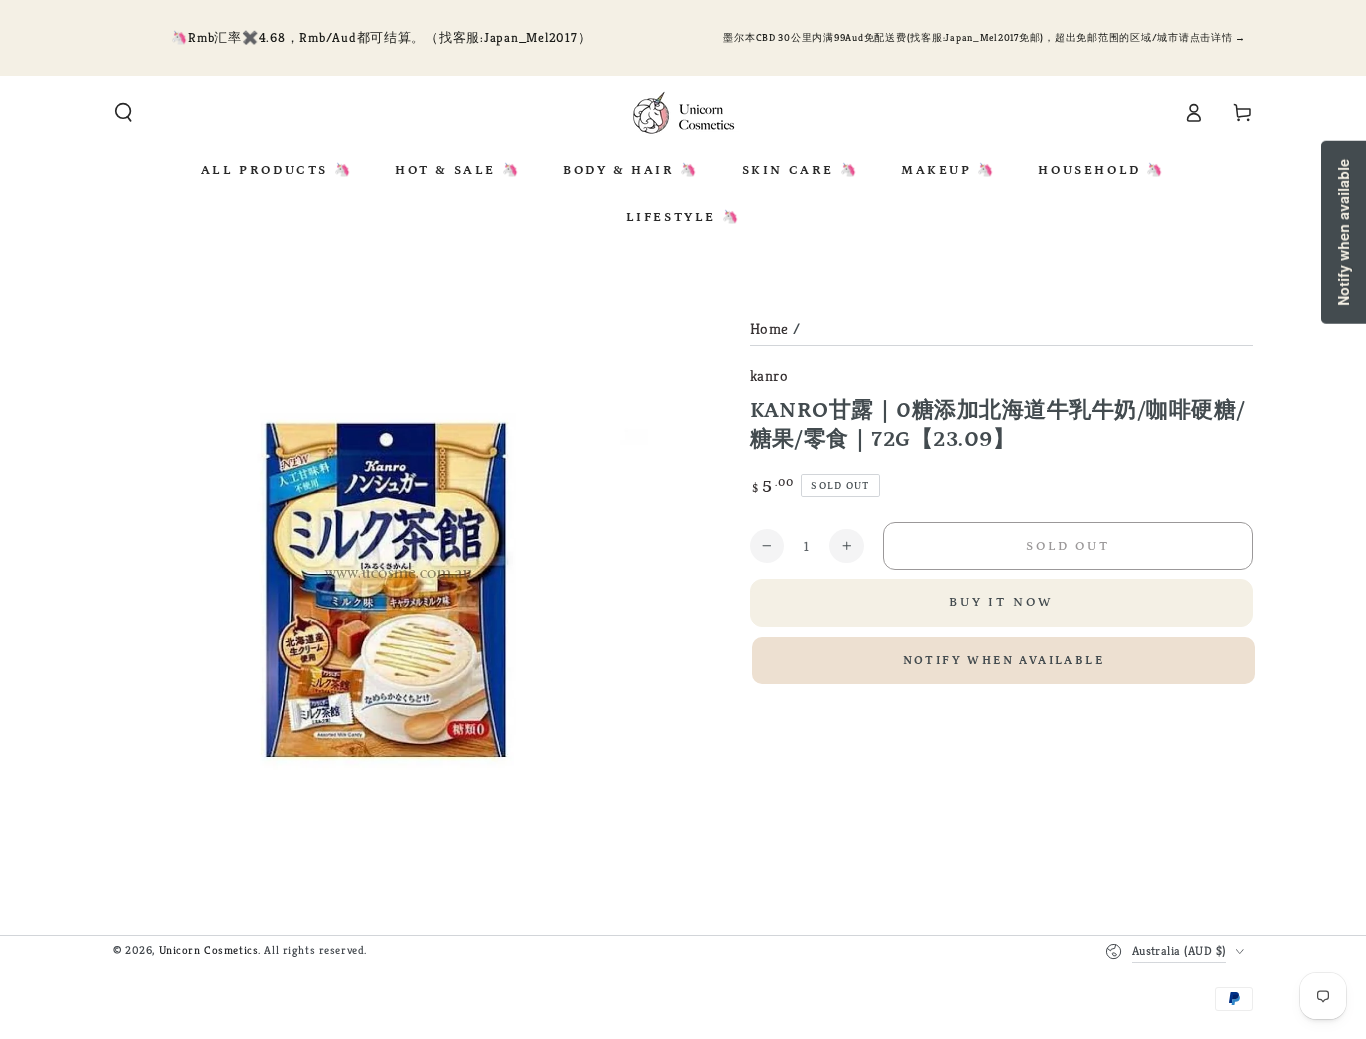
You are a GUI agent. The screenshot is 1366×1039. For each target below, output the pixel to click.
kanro (769, 375)
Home (769, 328)
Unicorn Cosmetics (209, 950)
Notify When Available (1003, 660)
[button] (123, 113)
